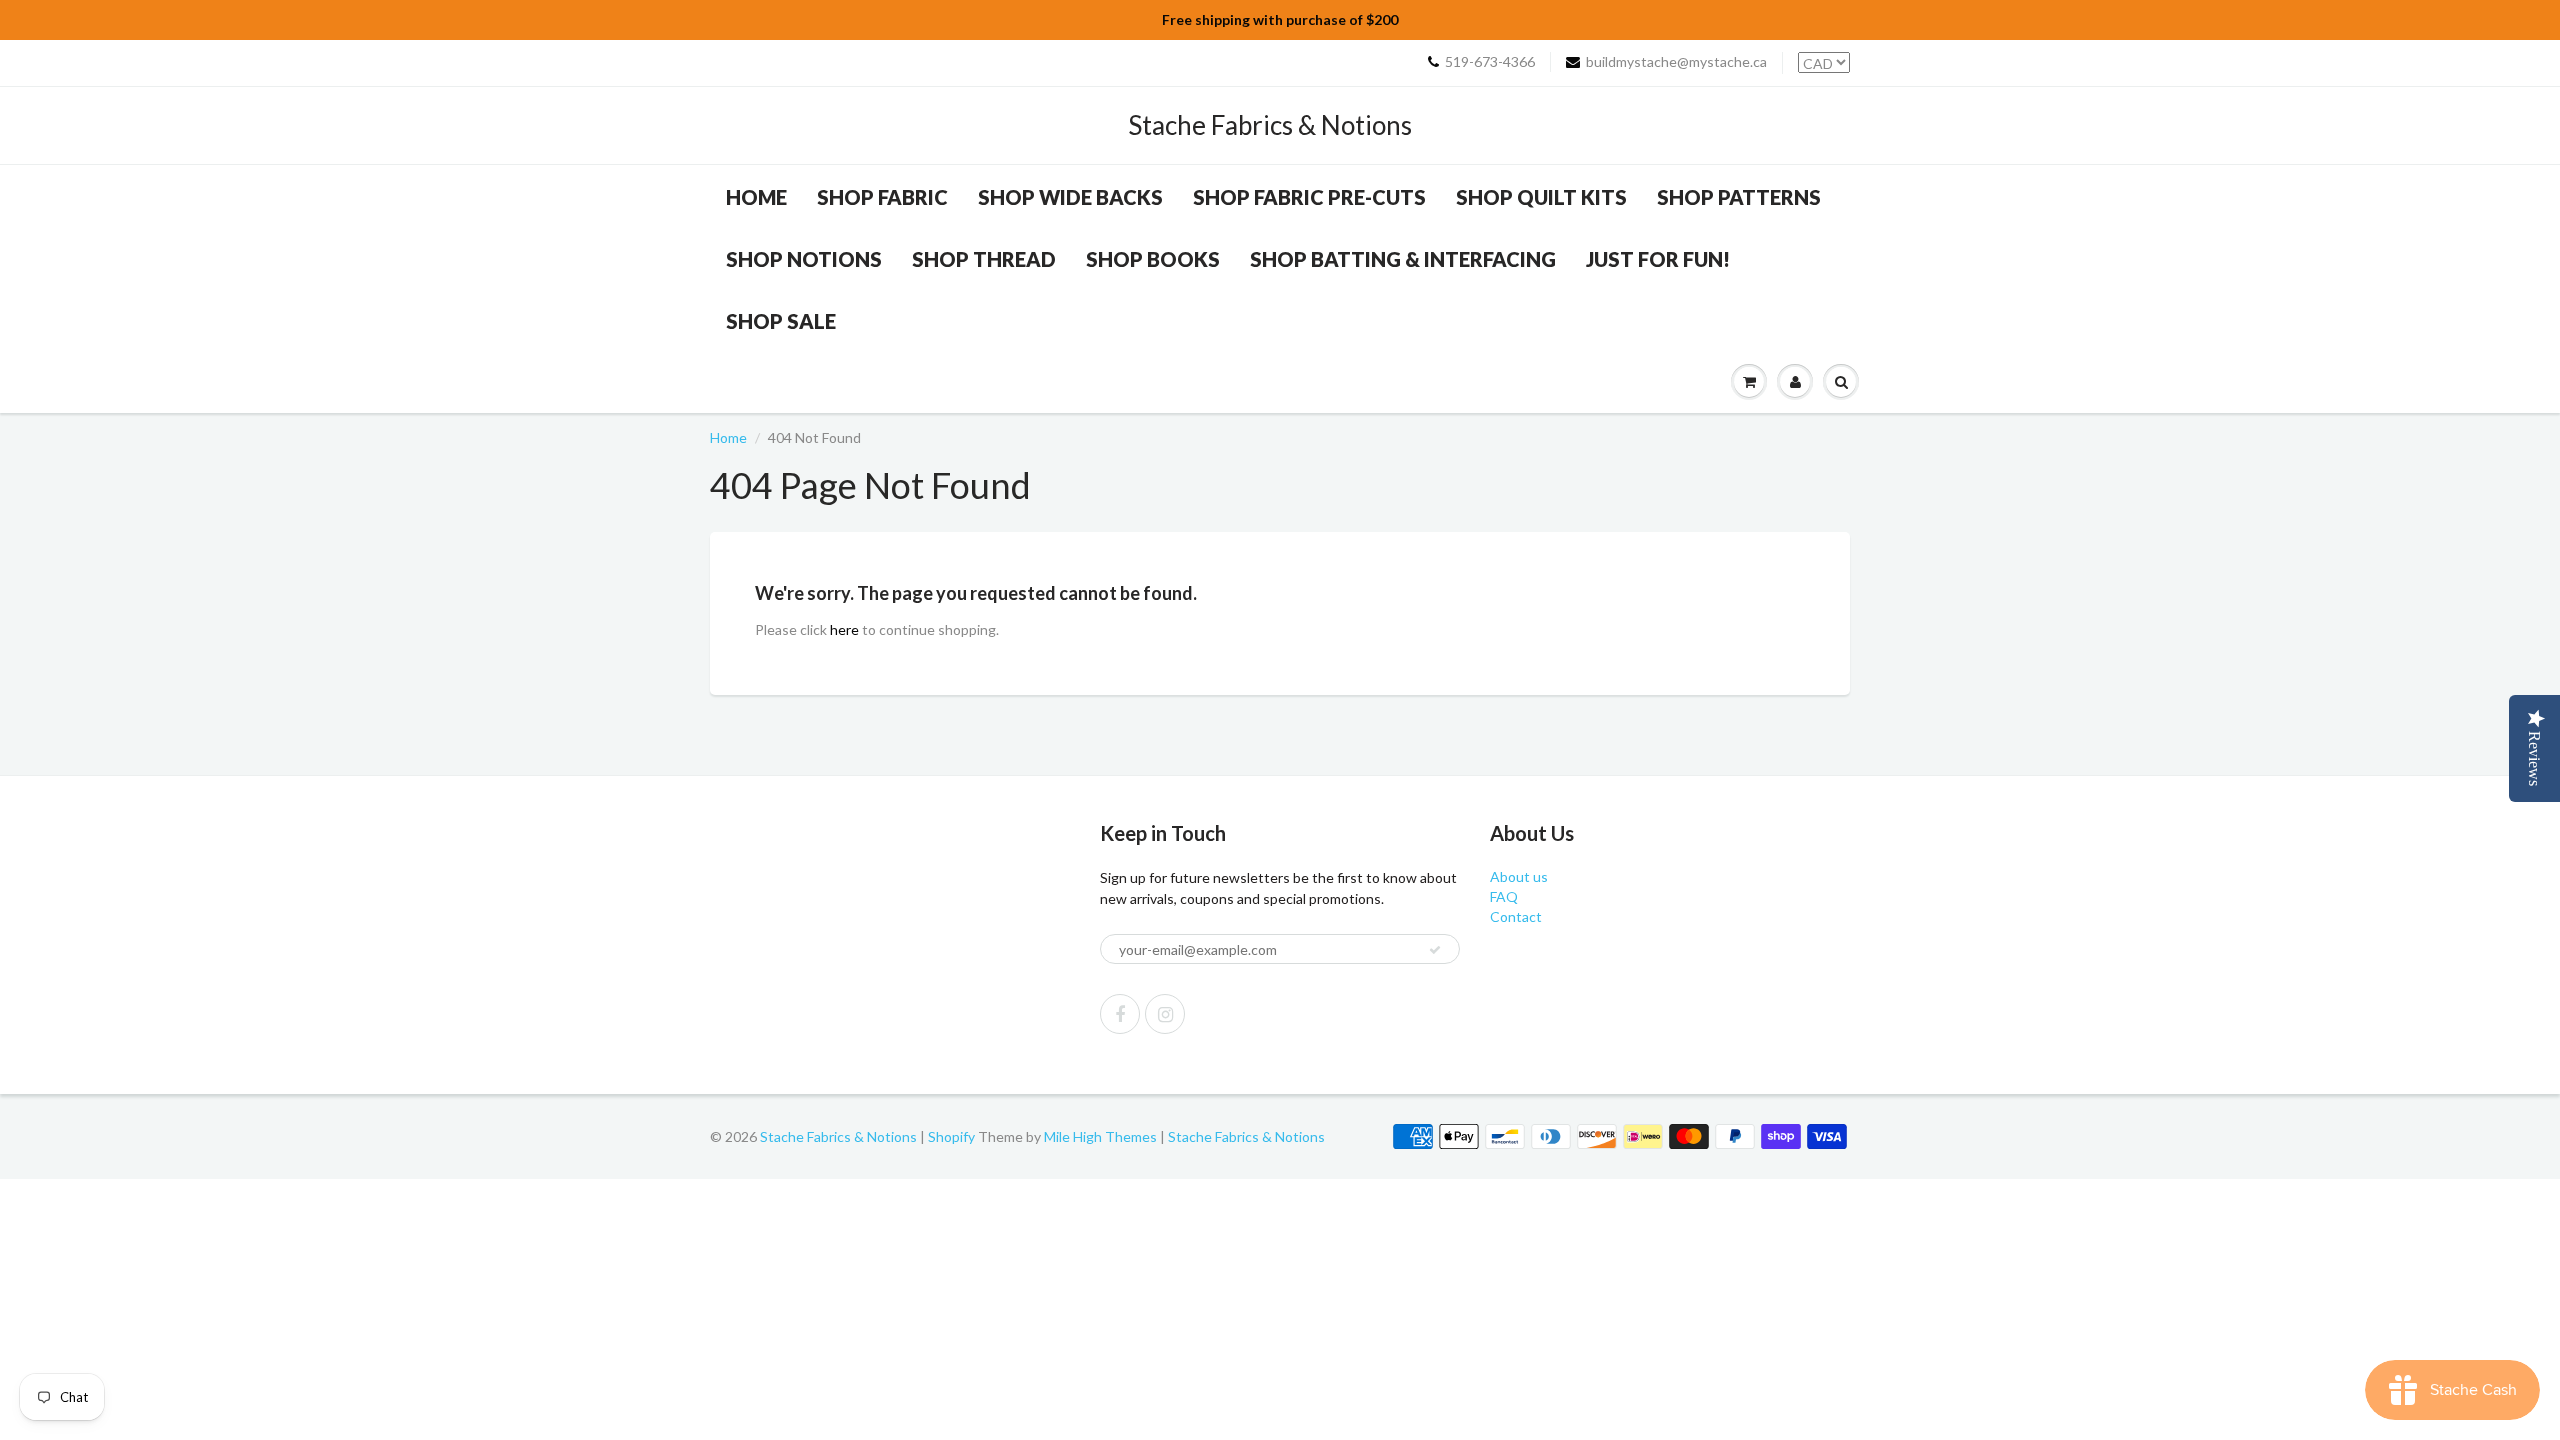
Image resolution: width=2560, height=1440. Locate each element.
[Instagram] (1165, 1014)
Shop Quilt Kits (1541, 197)
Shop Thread (984, 259)
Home (756, 197)
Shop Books (1153, 259)
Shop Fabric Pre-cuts (1309, 197)
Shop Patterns (1739, 197)
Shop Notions (804, 259)
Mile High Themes (1100, 1136)
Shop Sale (781, 321)
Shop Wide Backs (1070, 197)
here (844, 629)
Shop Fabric (882, 197)
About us (1519, 876)
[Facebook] (1120, 1014)
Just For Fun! (1658, 259)
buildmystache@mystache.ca (1676, 61)
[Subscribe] (1435, 950)
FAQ (1504, 896)
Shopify (951, 1136)
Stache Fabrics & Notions (1270, 125)
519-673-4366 (1490, 61)
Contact (1516, 916)
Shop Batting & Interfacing (1403, 259)
